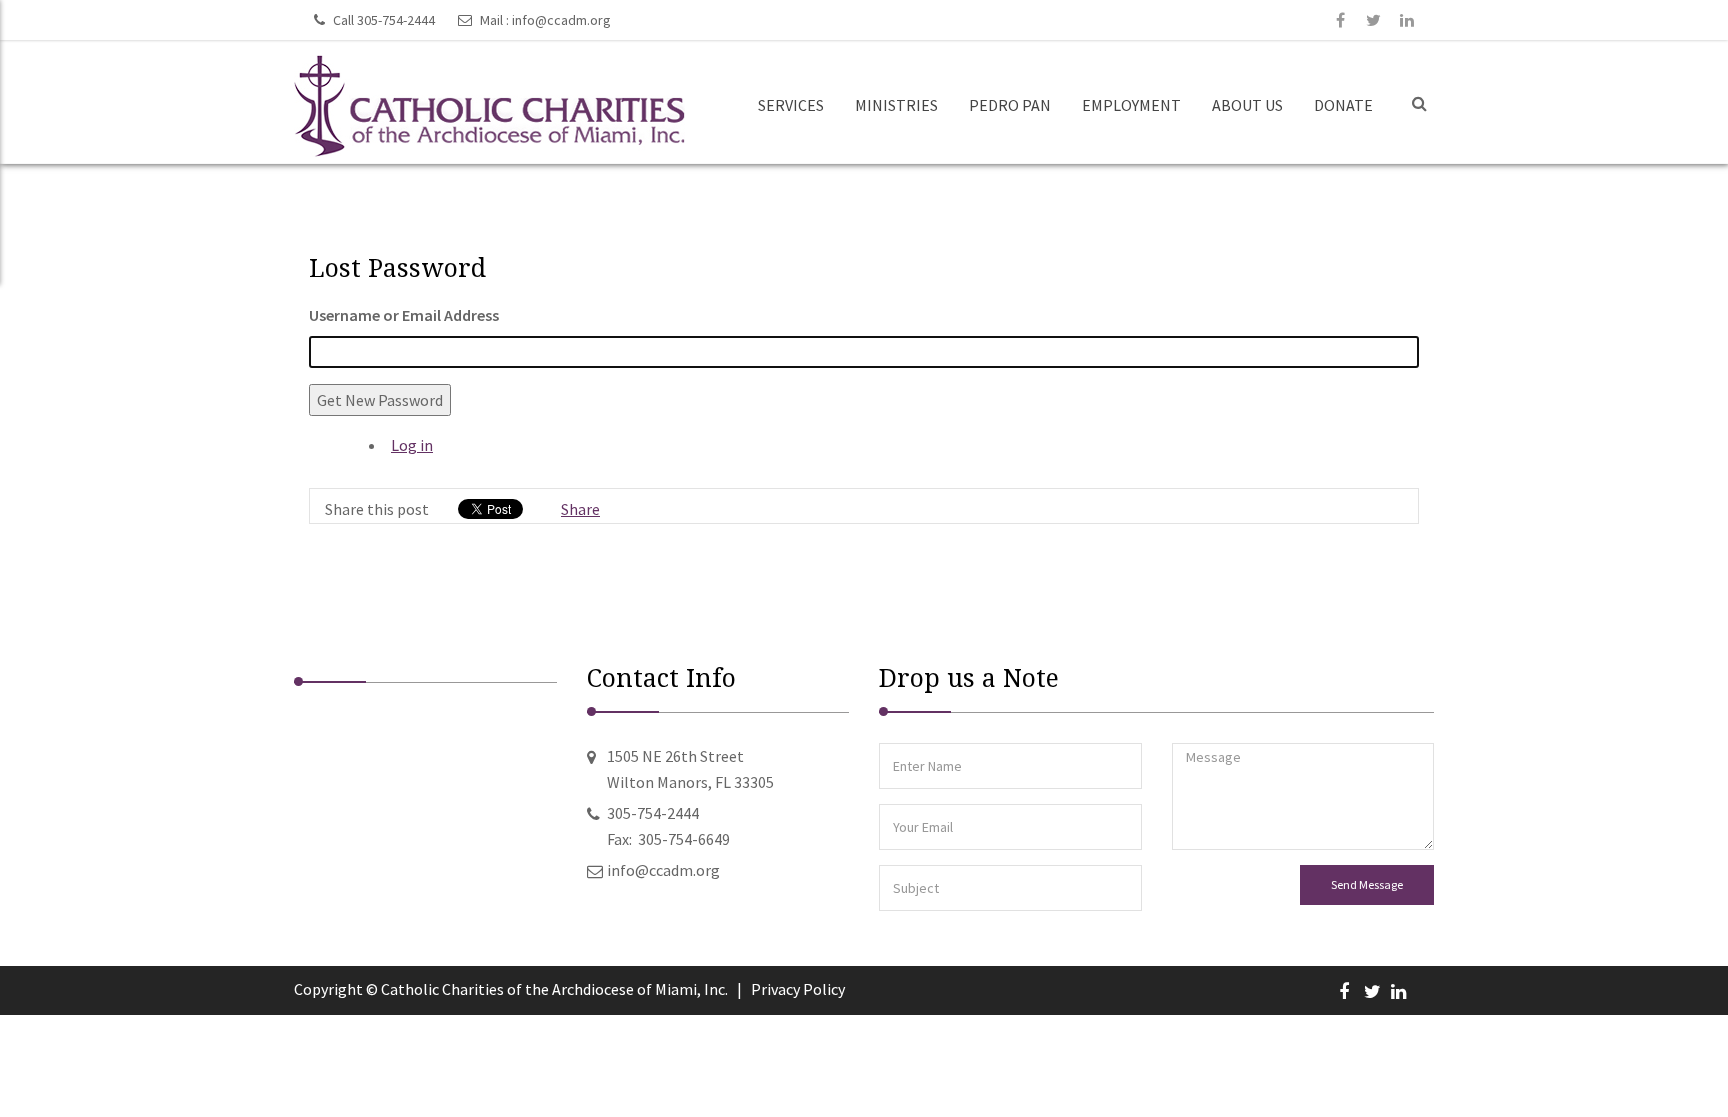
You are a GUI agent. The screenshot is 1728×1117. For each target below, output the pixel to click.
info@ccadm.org (561, 20)
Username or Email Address (404, 315)
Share (580, 509)
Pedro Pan (1010, 105)
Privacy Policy (798, 989)
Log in (412, 445)
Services (791, 105)
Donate (1343, 105)
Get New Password (380, 400)
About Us (1247, 105)
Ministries (896, 105)
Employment (1131, 105)
